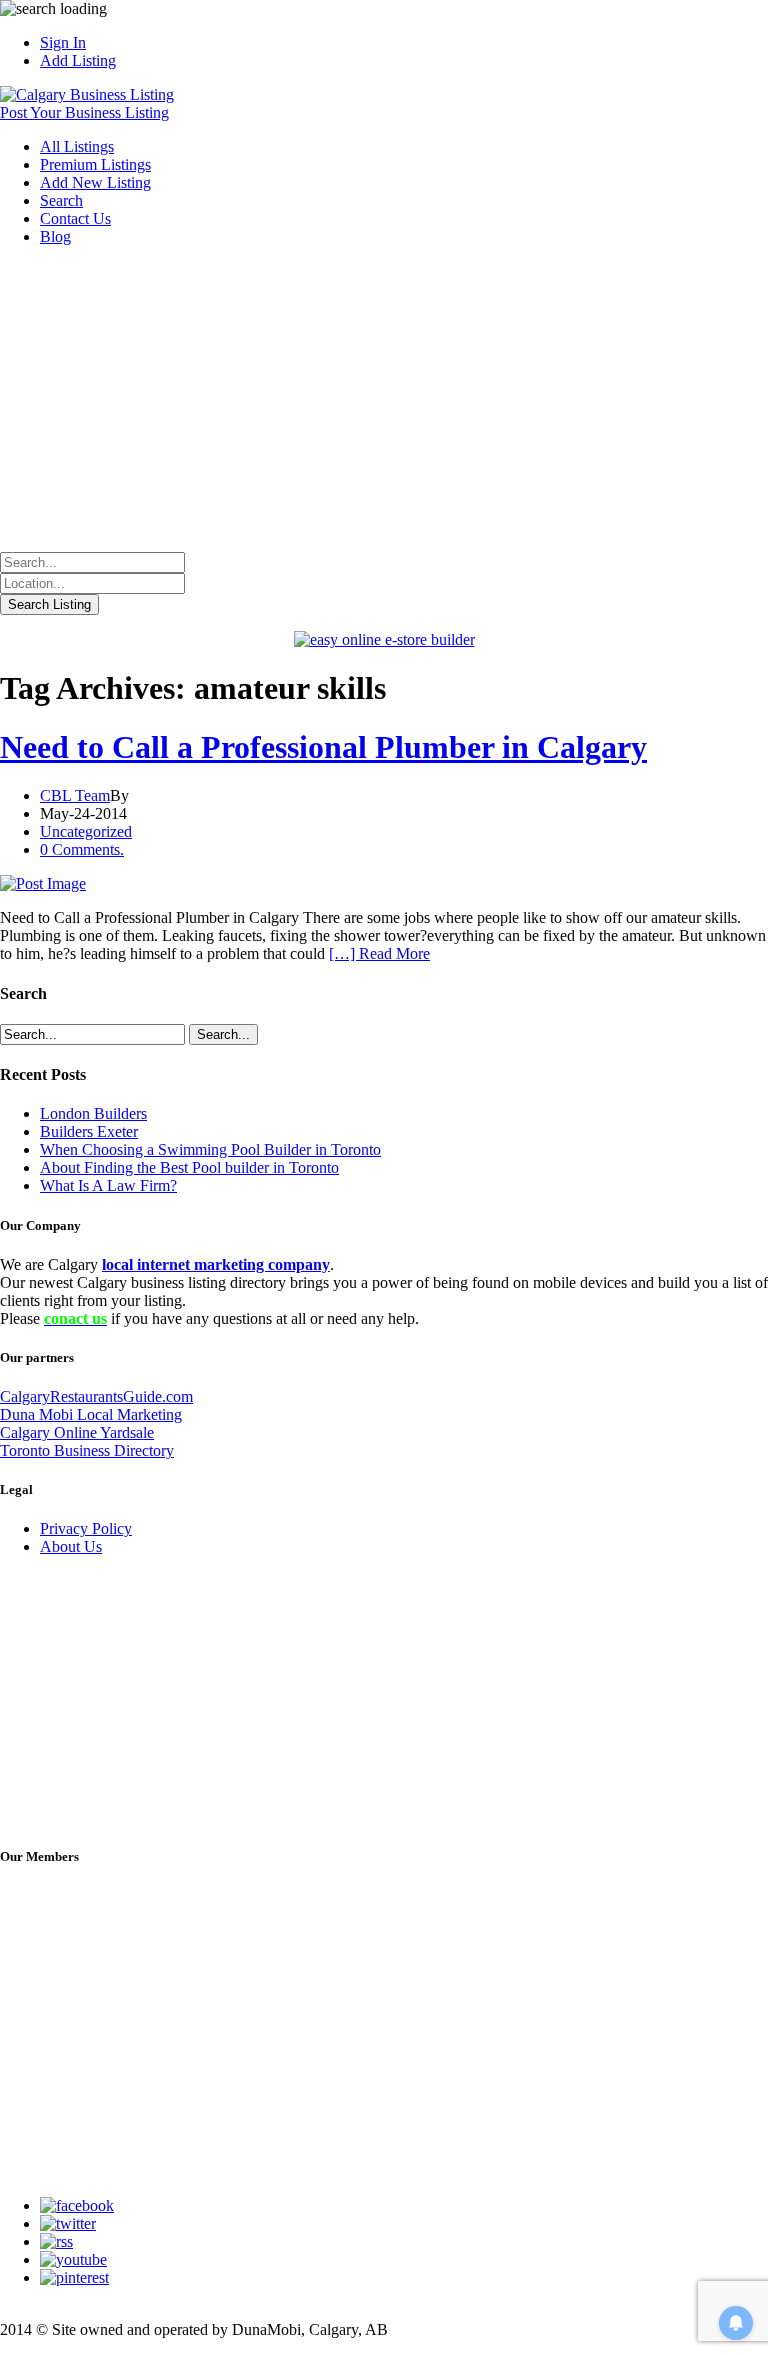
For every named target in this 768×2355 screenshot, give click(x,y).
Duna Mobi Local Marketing (91, 1414)
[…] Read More (379, 953)
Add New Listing (95, 182)
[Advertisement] (384, 402)
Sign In (63, 42)
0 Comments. (82, 849)
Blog (55, 236)
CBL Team (75, 795)
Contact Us (75, 218)
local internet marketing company (216, 1264)
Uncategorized (86, 831)
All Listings (77, 146)
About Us (71, 1546)
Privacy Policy (86, 1528)
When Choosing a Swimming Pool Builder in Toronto (210, 1149)
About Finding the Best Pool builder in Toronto (189, 1167)
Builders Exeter (89, 1131)
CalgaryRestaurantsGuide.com (96, 1396)
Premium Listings (95, 164)
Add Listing (78, 60)
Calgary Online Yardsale (77, 1432)
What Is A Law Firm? (108, 1185)
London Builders (93, 1113)
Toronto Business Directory (87, 1450)
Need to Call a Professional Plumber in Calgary (323, 747)
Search (61, 200)
